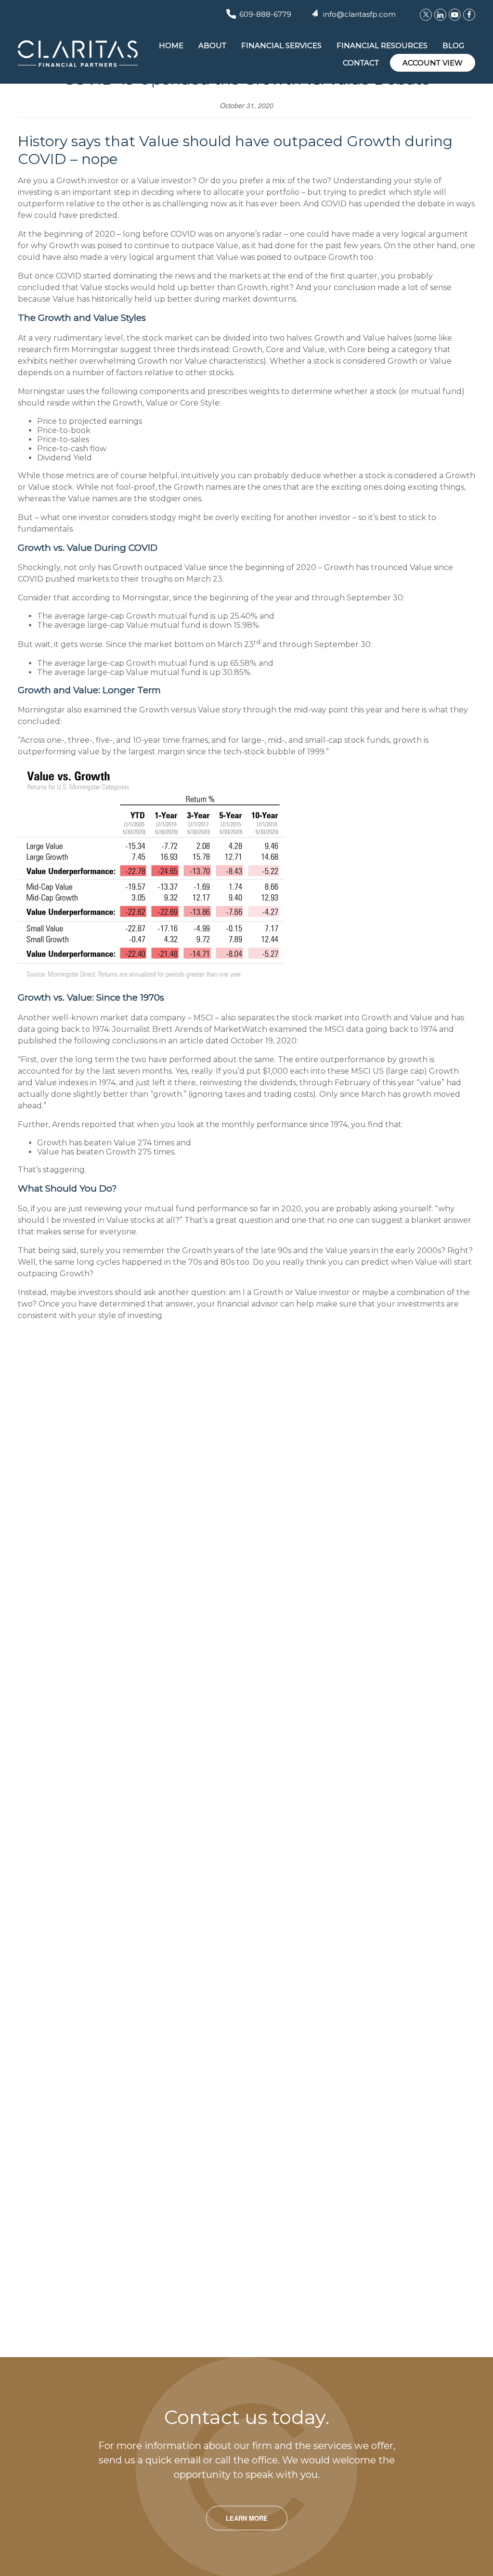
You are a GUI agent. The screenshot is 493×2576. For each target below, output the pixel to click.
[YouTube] (455, 15)
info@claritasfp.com (359, 14)
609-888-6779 (265, 14)
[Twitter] (426, 15)
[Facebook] (469, 15)
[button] (171, 45)
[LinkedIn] (440, 15)
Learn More (247, 2518)
